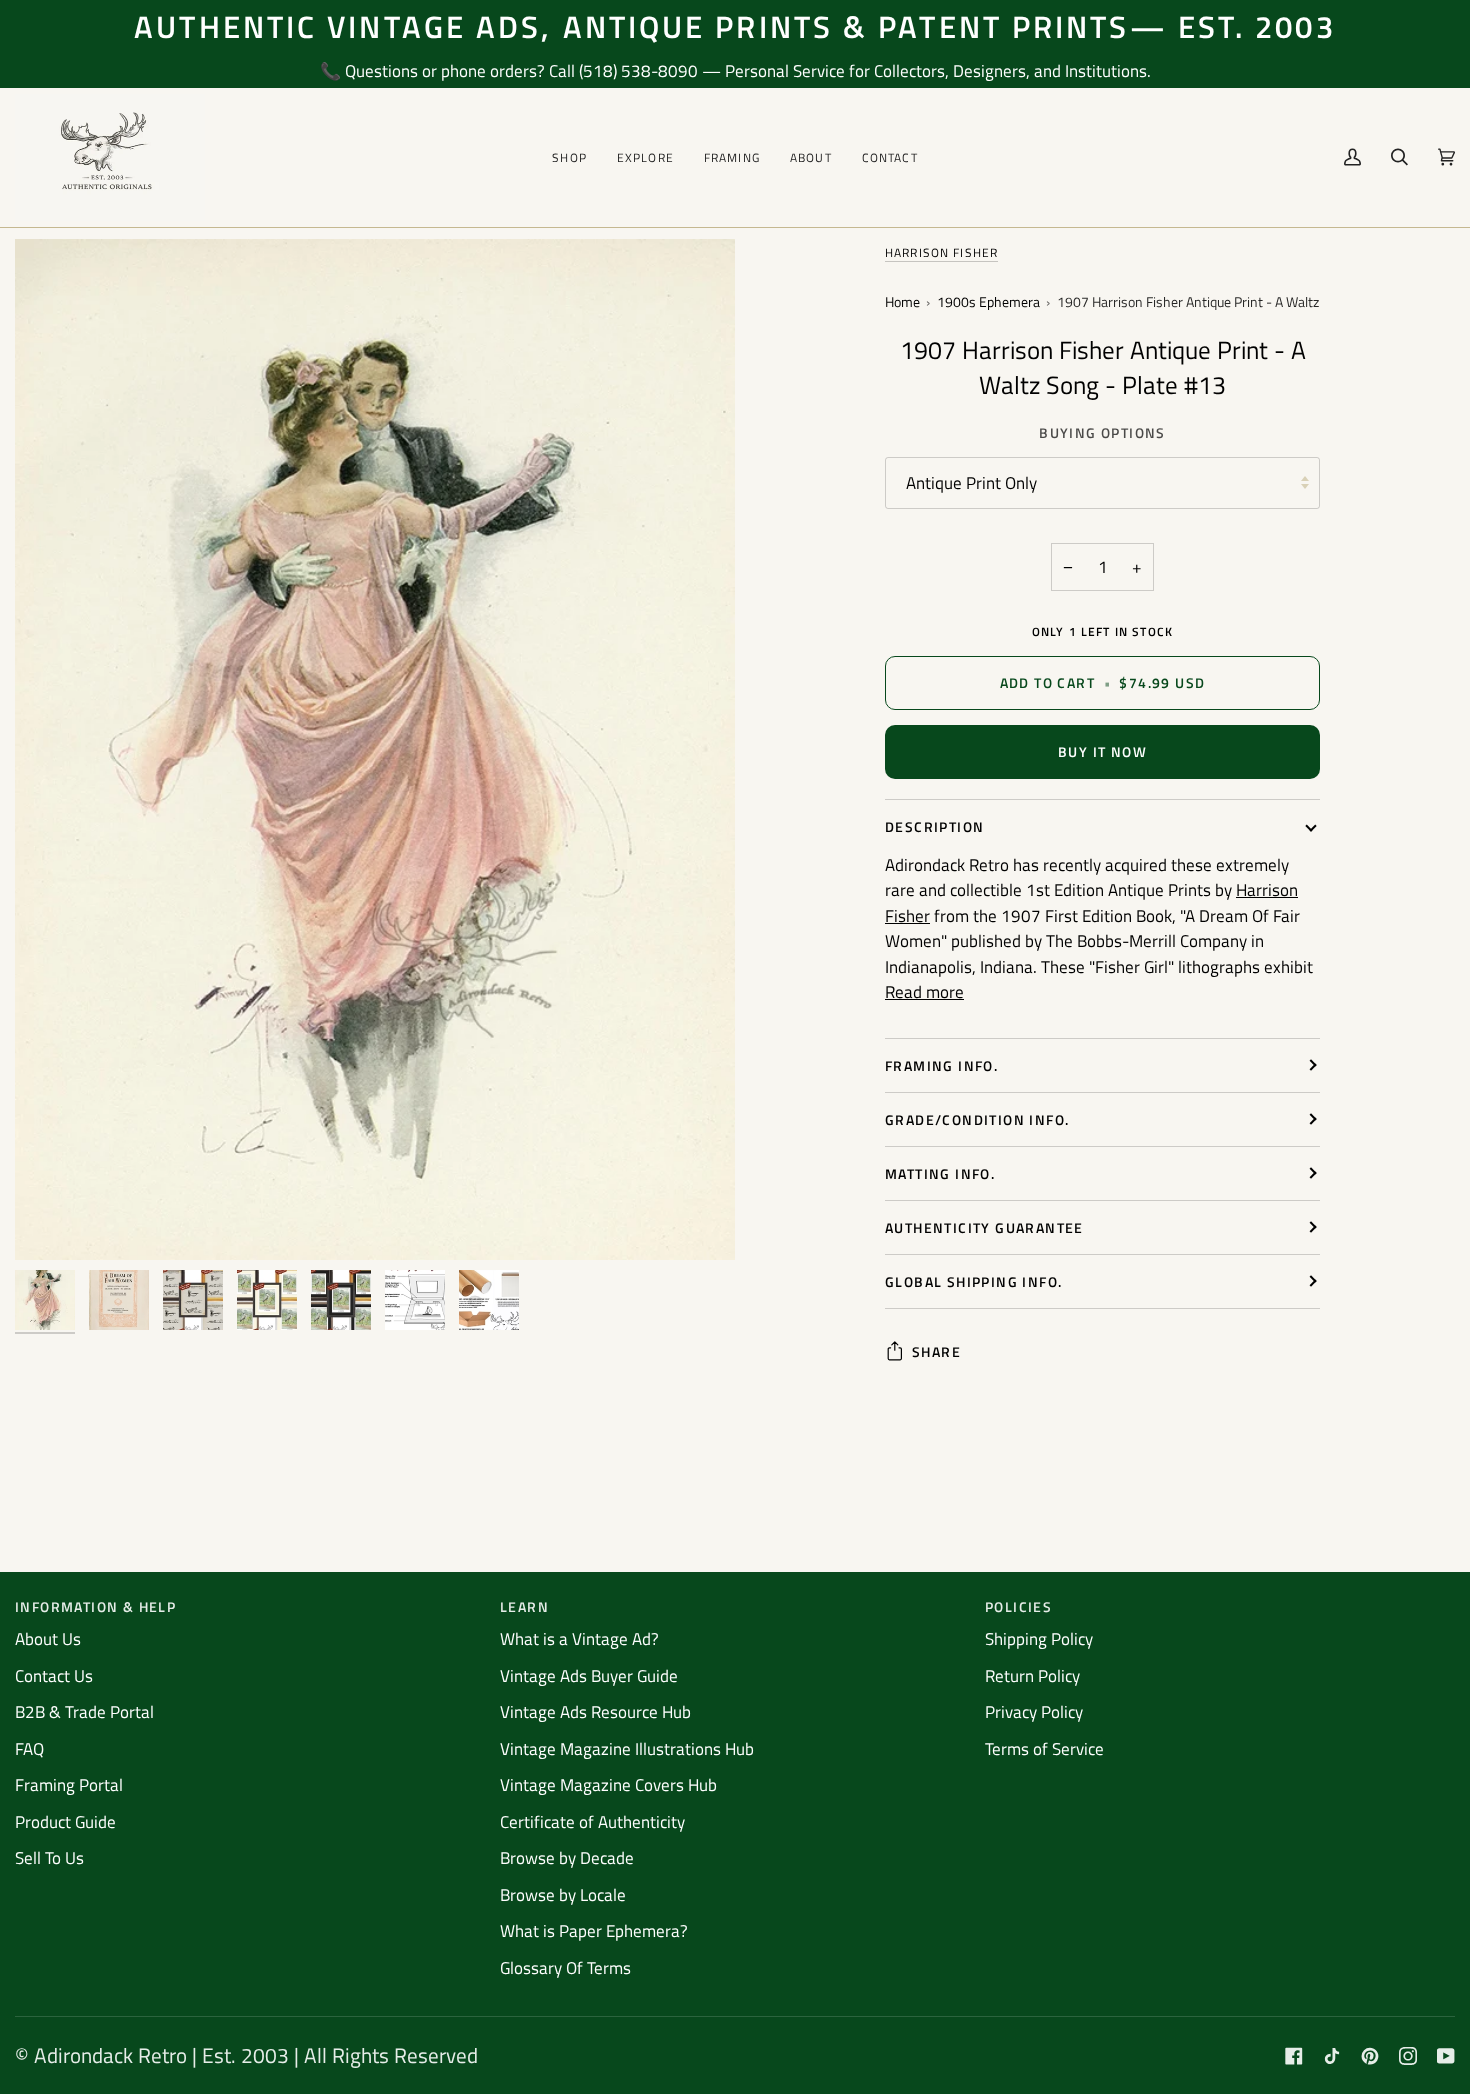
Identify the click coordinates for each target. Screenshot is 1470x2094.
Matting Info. (940, 1173)
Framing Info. (941, 1065)
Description (934, 826)
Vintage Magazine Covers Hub (608, 1785)
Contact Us (54, 1676)
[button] (569, 157)
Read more (924, 992)
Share (936, 1351)
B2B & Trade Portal (84, 1712)
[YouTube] (1446, 2056)
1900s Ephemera (988, 302)
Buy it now (1102, 751)
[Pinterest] (1370, 2056)
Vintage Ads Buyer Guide (589, 1676)
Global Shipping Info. (973, 1281)
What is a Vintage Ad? (579, 1639)
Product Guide (65, 1822)
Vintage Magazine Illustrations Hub (627, 1749)
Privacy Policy (1034, 1712)
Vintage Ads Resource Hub (595, 1712)
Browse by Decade (567, 1858)
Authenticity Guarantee (984, 1227)
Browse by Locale (563, 1895)
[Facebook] (1294, 2056)
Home (902, 302)
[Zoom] (52, 1222)
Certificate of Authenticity (592, 1822)
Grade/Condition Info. (977, 1119)
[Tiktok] (1332, 2056)
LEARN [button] (524, 1606)
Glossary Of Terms (565, 1968)
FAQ (29, 1749)
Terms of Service (1044, 1749)
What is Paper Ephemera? (594, 1931)
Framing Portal (69, 1785)
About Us (48, 1639)
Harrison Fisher (941, 252)
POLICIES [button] (1018, 1606)
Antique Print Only (971, 483)
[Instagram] (1408, 2056)
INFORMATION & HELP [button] (95, 1606)
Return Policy (1032, 1676)
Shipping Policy (1039, 1639)
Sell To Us (49, 1858)
